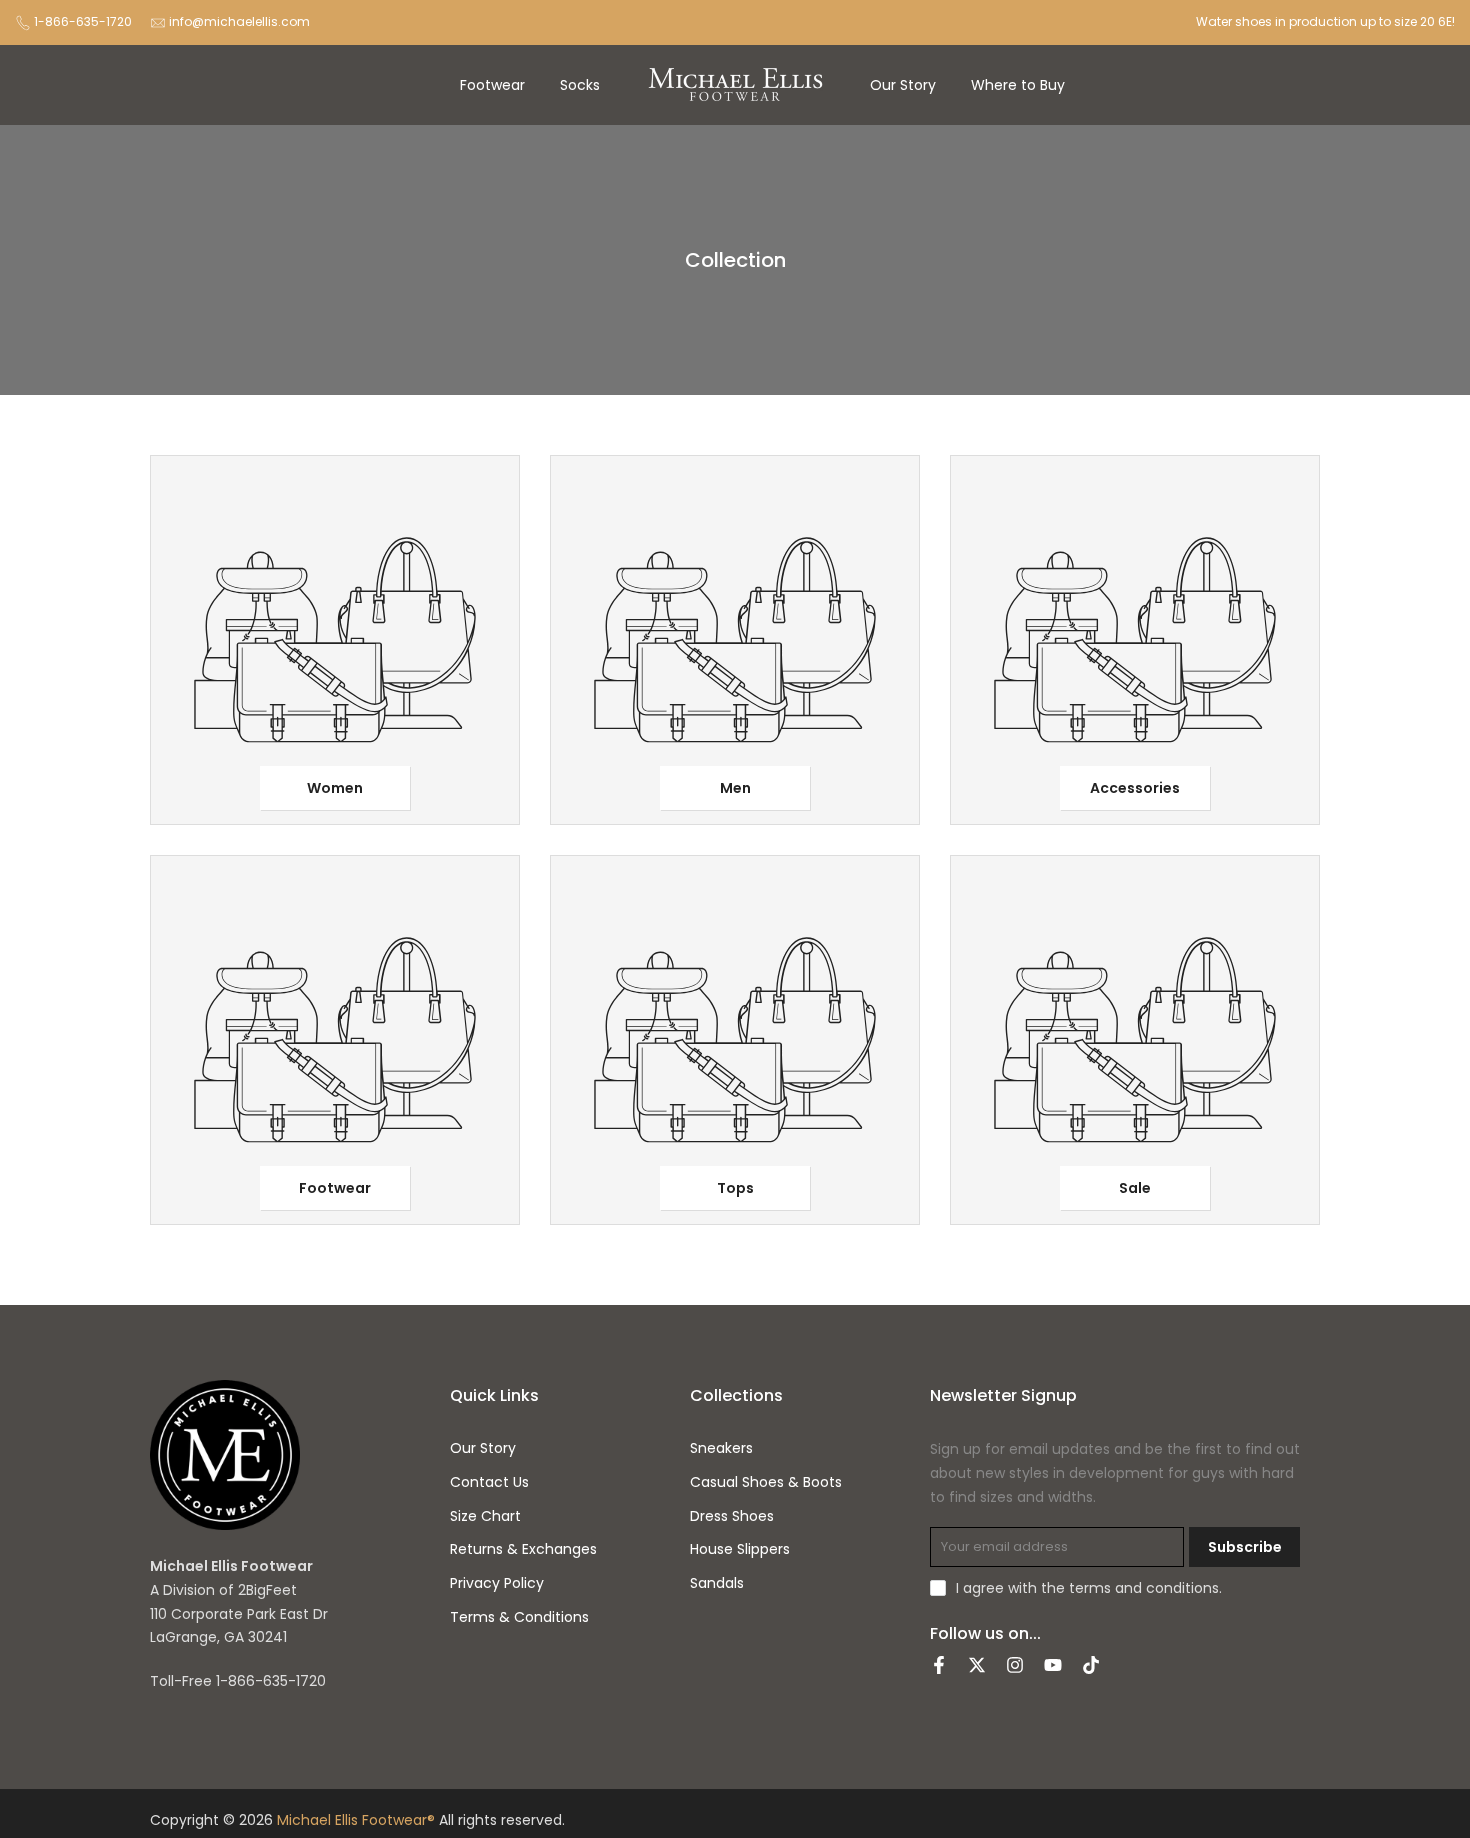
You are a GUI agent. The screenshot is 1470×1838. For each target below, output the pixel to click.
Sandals (717, 1583)
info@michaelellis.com (239, 21)
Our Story (903, 85)
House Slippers (740, 1549)
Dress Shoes (732, 1516)
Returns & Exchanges (523, 1549)
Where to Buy (1018, 85)
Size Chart (485, 1516)
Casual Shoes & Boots (766, 1482)
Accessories (1135, 788)
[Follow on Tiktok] (1091, 1667)
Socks (580, 85)
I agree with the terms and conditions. (1089, 1588)
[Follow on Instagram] (1015, 1667)
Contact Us (489, 1482)
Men (735, 788)
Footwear (492, 85)
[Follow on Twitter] (977, 1667)
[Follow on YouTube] (1053, 1667)
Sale (1135, 1188)
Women (335, 788)
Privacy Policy (497, 1583)
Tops (735, 1188)
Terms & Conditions (519, 1617)
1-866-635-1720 (83, 21)
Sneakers (721, 1448)
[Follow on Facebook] (939, 1667)
